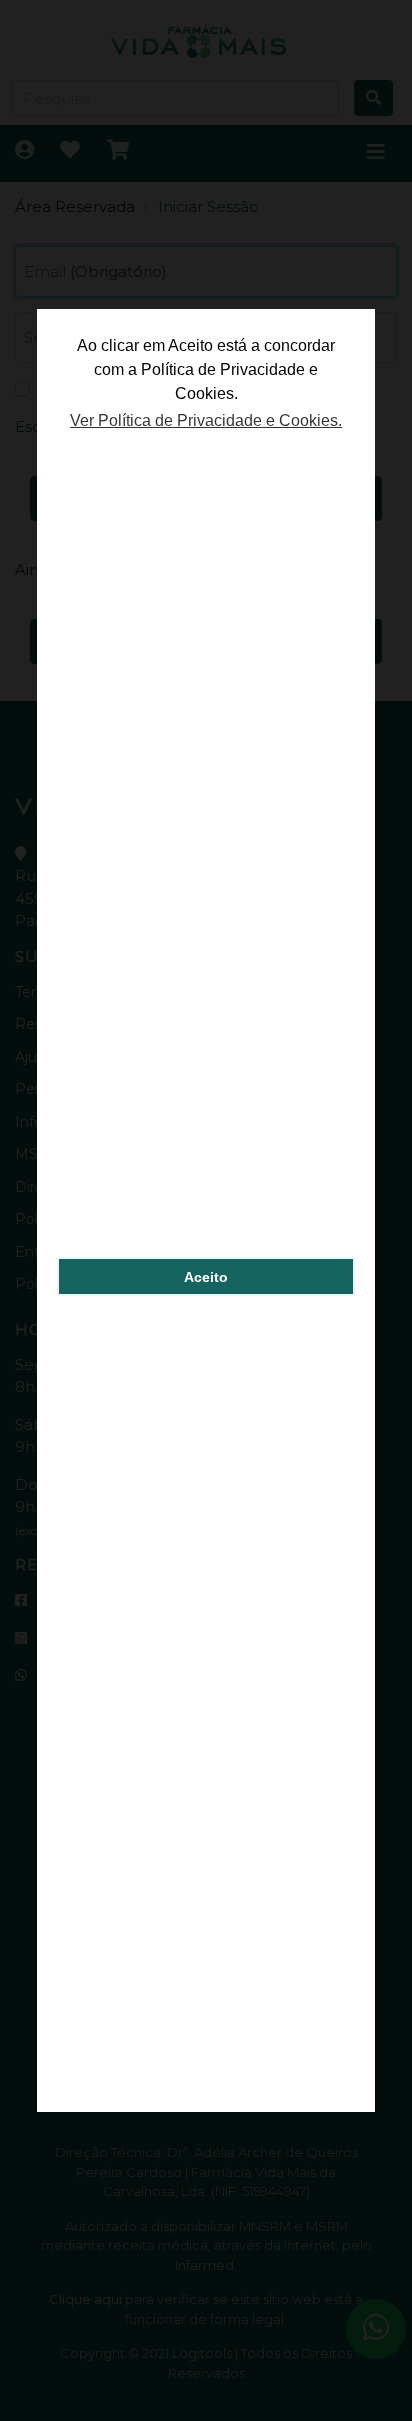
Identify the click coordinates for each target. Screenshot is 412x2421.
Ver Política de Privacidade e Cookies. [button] (206, 420)
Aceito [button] (206, 1277)
